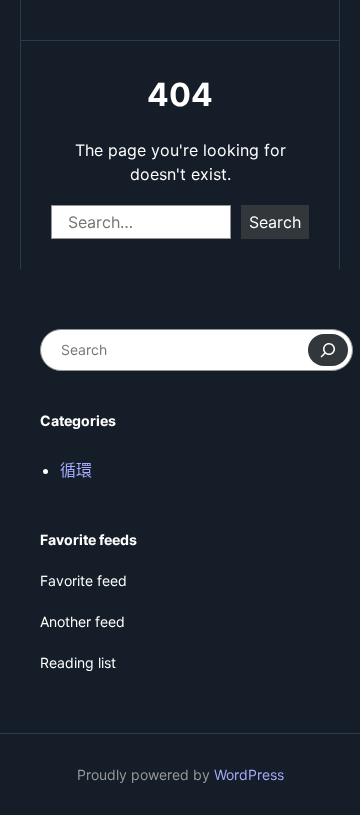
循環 (76, 470)
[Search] (328, 350)
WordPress (249, 774)
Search (275, 222)
